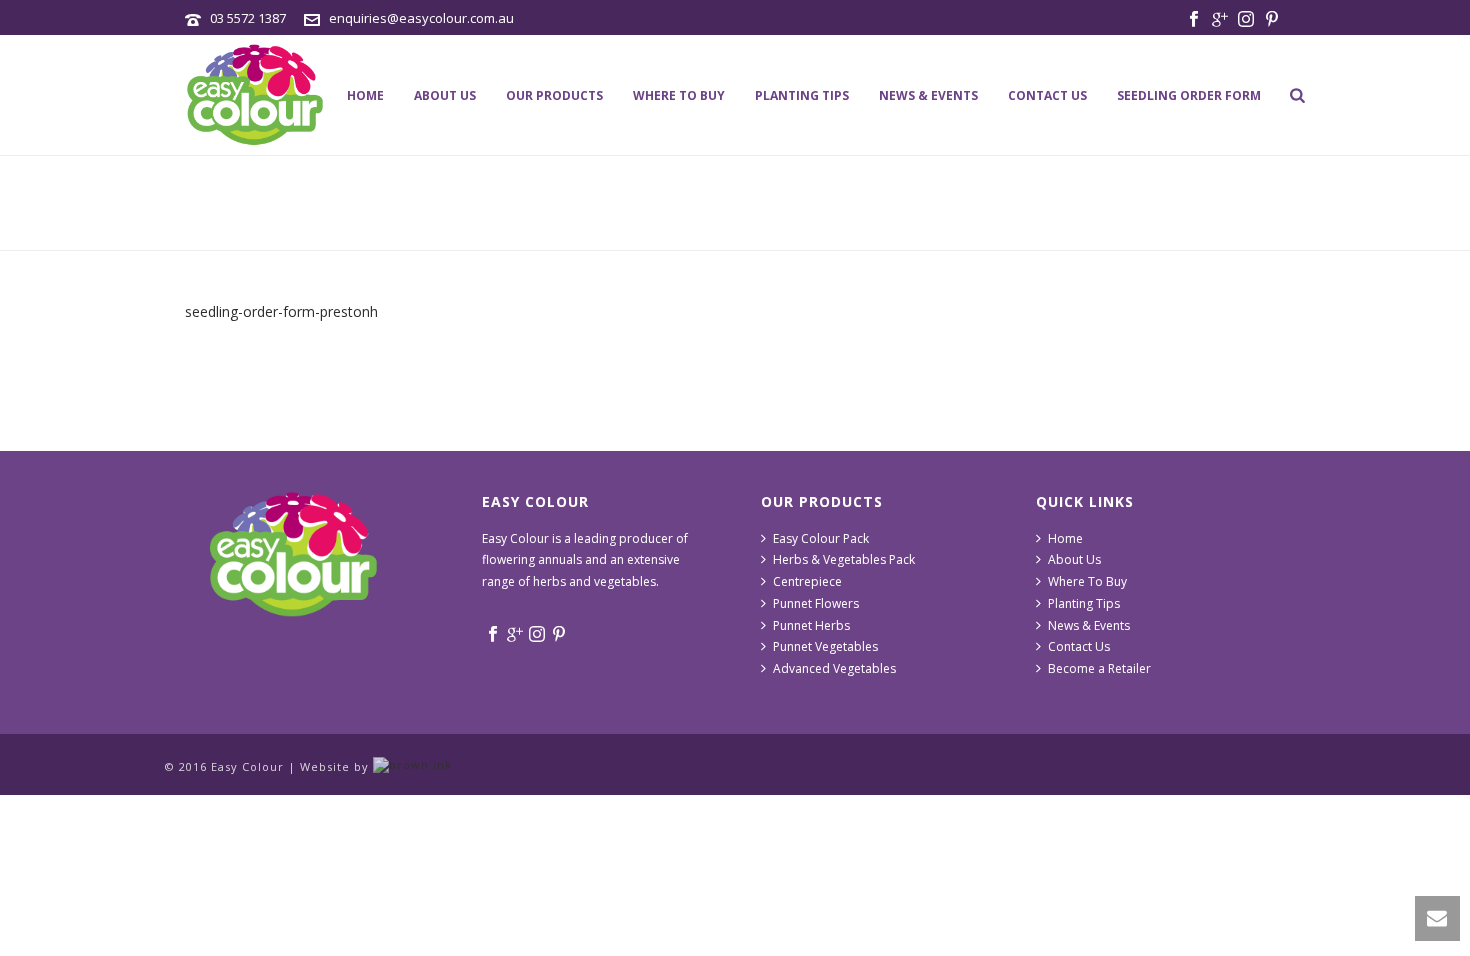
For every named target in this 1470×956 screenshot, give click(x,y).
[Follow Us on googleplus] (515, 635)
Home (365, 95)
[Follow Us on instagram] (537, 635)
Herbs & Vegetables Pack (844, 559)
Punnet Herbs (811, 625)
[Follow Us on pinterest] (559, 635)
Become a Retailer (1099, 668)
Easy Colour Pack (821, 538)
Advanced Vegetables (834, 668)
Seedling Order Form (1189, 95)
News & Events (928, 95)
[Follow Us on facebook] (493, 635)
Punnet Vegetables (825, 646)
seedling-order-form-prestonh (281, 311)
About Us (445, 95)
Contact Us (1047, 95)
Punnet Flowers (816, 603)
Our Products (554, 95)
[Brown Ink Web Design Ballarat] (412, 766)
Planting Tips (802, 95)
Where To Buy (679, 95)
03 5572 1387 (248, 18)
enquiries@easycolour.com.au (421, 18)
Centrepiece (807, 581)
